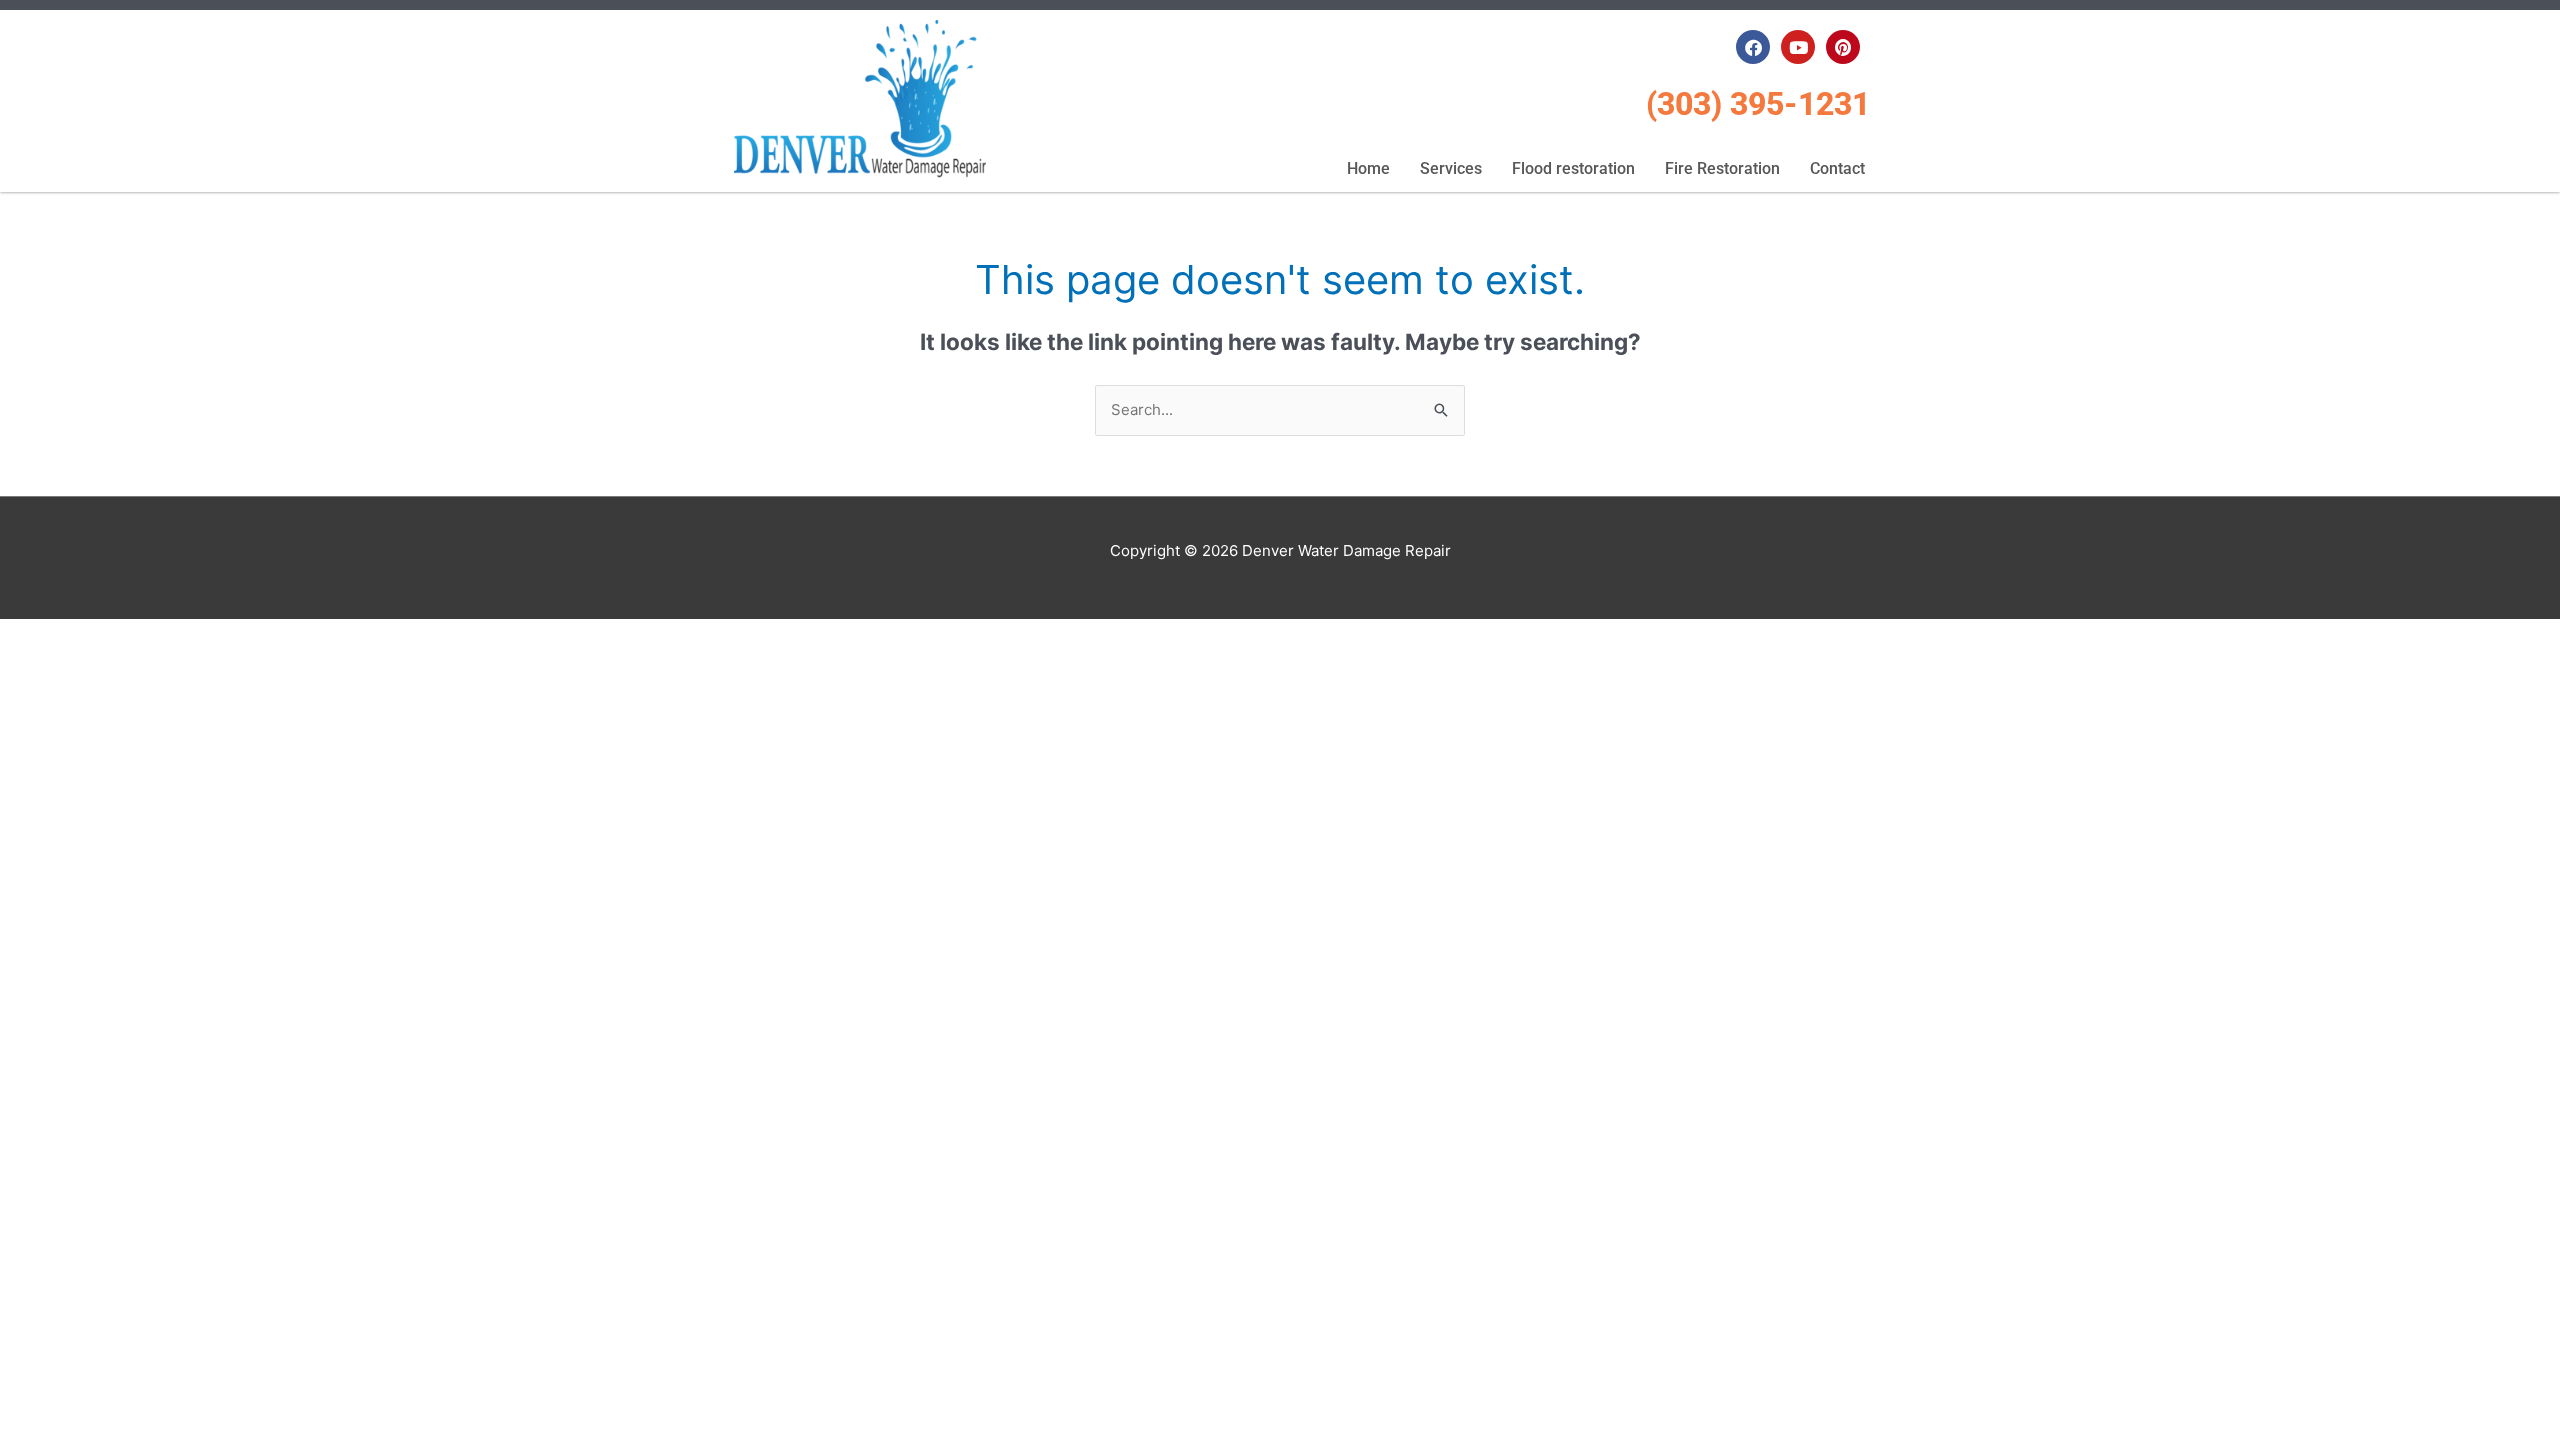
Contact (1837, 168)
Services (1451, 168)
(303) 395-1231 (1758, 104)
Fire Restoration (1722, 168)
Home (1368, 168)
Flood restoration (1573, 168)
